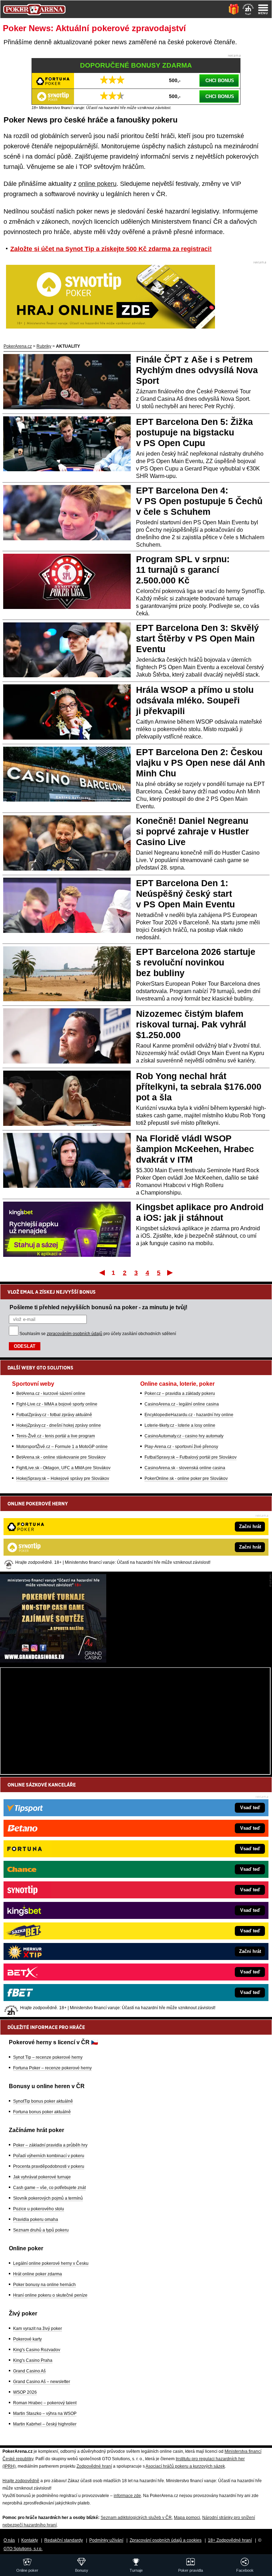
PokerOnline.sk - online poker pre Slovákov (186, 1478)
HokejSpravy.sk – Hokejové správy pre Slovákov (63, 1478)
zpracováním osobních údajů (75, 1334)
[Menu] (263, 9)
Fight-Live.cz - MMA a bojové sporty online (57, 1404)
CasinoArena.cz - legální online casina (182, 1404)
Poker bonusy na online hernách (44, 2285)
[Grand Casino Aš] (53, 1661)
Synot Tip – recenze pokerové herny (48, 2057)
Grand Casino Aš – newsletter (42, 2382)
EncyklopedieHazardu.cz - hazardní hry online (189, 1415)
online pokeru (97, 184)
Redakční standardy (64, 2540)
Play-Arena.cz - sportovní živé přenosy (181, 1447)
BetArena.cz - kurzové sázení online (51, 1394)
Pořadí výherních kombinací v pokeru (49, 2156)
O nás (9, 2540)
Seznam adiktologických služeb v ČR (136, 2518)
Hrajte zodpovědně (21, 2481)
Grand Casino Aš (29, 2371)
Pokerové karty (27, 2339)
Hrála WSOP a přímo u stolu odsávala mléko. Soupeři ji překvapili (195, 700)
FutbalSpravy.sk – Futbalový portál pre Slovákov (191, 1457)
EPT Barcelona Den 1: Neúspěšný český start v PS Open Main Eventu (185, 894)
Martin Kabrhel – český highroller (45, 2424)
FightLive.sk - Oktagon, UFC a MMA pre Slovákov (63, 1468)
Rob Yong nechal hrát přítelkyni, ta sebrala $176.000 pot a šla (199, 1087)
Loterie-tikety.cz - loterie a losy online (180, 1425)
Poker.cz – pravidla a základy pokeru (180, 1394)
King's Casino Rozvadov (37, 2350)
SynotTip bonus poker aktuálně (43, 2101)
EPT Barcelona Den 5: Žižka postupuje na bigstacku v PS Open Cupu (194, 432)
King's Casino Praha (33, 2360)
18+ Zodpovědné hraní (230, 2540)
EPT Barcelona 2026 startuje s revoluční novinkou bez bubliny (196, 962)
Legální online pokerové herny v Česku (51, 2263)
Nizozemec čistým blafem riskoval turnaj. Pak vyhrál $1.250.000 (191, 1024)
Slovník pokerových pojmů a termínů (48, 2198)
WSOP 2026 (25, 2392)
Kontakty (30, 2540)
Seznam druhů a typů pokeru (41, 2230)
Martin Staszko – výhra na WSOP (45, 2413)
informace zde (127, 2496)
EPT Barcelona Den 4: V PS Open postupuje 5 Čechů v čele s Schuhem (199, 501)
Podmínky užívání (106, 2540)
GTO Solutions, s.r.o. (23, 2549)
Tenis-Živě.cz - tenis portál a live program (56, 1436)
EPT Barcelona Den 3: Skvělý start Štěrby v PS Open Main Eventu (197, 638)
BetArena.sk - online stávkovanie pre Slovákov (61, 1457)
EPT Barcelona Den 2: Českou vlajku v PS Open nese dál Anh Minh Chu (200, 763)
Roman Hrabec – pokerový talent (45, 2403)
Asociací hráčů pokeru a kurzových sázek (185, 2466)
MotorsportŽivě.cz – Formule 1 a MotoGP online (62, 1447)
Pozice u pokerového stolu (39, 2209)
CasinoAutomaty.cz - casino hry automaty (184, 1436)
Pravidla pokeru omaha (36, 2219)
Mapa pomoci (187, 2518)
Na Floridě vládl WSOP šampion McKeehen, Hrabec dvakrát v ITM (195, 1149)
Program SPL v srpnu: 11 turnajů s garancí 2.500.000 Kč (183, 570)
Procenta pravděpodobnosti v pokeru (49, 2166)
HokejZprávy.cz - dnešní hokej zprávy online (59, 1425)
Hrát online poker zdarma (38, 2274)
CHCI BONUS (220, 81)
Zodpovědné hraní (94, 2466)
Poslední (171, 1272)
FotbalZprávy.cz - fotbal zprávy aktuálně (54, 1415)
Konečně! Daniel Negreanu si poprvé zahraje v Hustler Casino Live (192, 831)
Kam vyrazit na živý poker (38, 2329)
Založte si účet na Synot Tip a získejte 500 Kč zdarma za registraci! (111, 249)
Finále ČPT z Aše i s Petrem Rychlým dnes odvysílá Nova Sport (197, 370)
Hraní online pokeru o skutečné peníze (50, 2295)
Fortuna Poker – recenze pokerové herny (52, 2068)
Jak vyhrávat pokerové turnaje (42, 2177)
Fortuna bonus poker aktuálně (42, 2112)
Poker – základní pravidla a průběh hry (50, 2145)
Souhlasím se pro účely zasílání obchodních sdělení (98, 1334)
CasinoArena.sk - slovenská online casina (185, 1468)
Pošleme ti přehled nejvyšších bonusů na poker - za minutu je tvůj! (98, 1307)
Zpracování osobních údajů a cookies (166, 2540)
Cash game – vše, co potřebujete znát (49, 2188)
